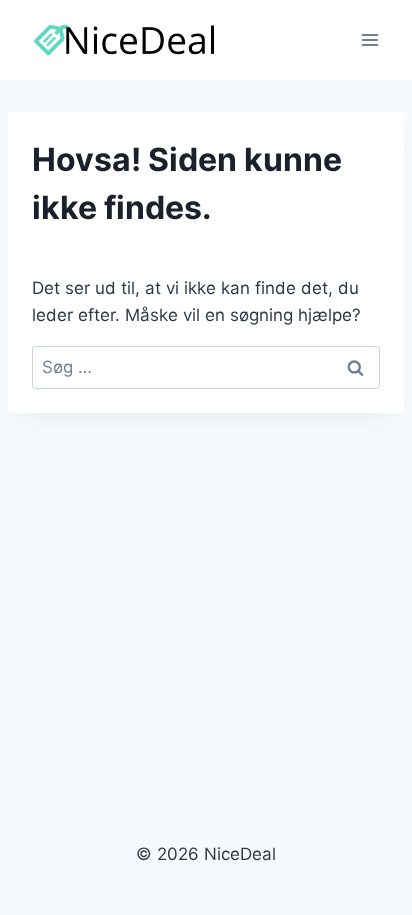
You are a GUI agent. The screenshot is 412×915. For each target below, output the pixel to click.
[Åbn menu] (369, 39)
